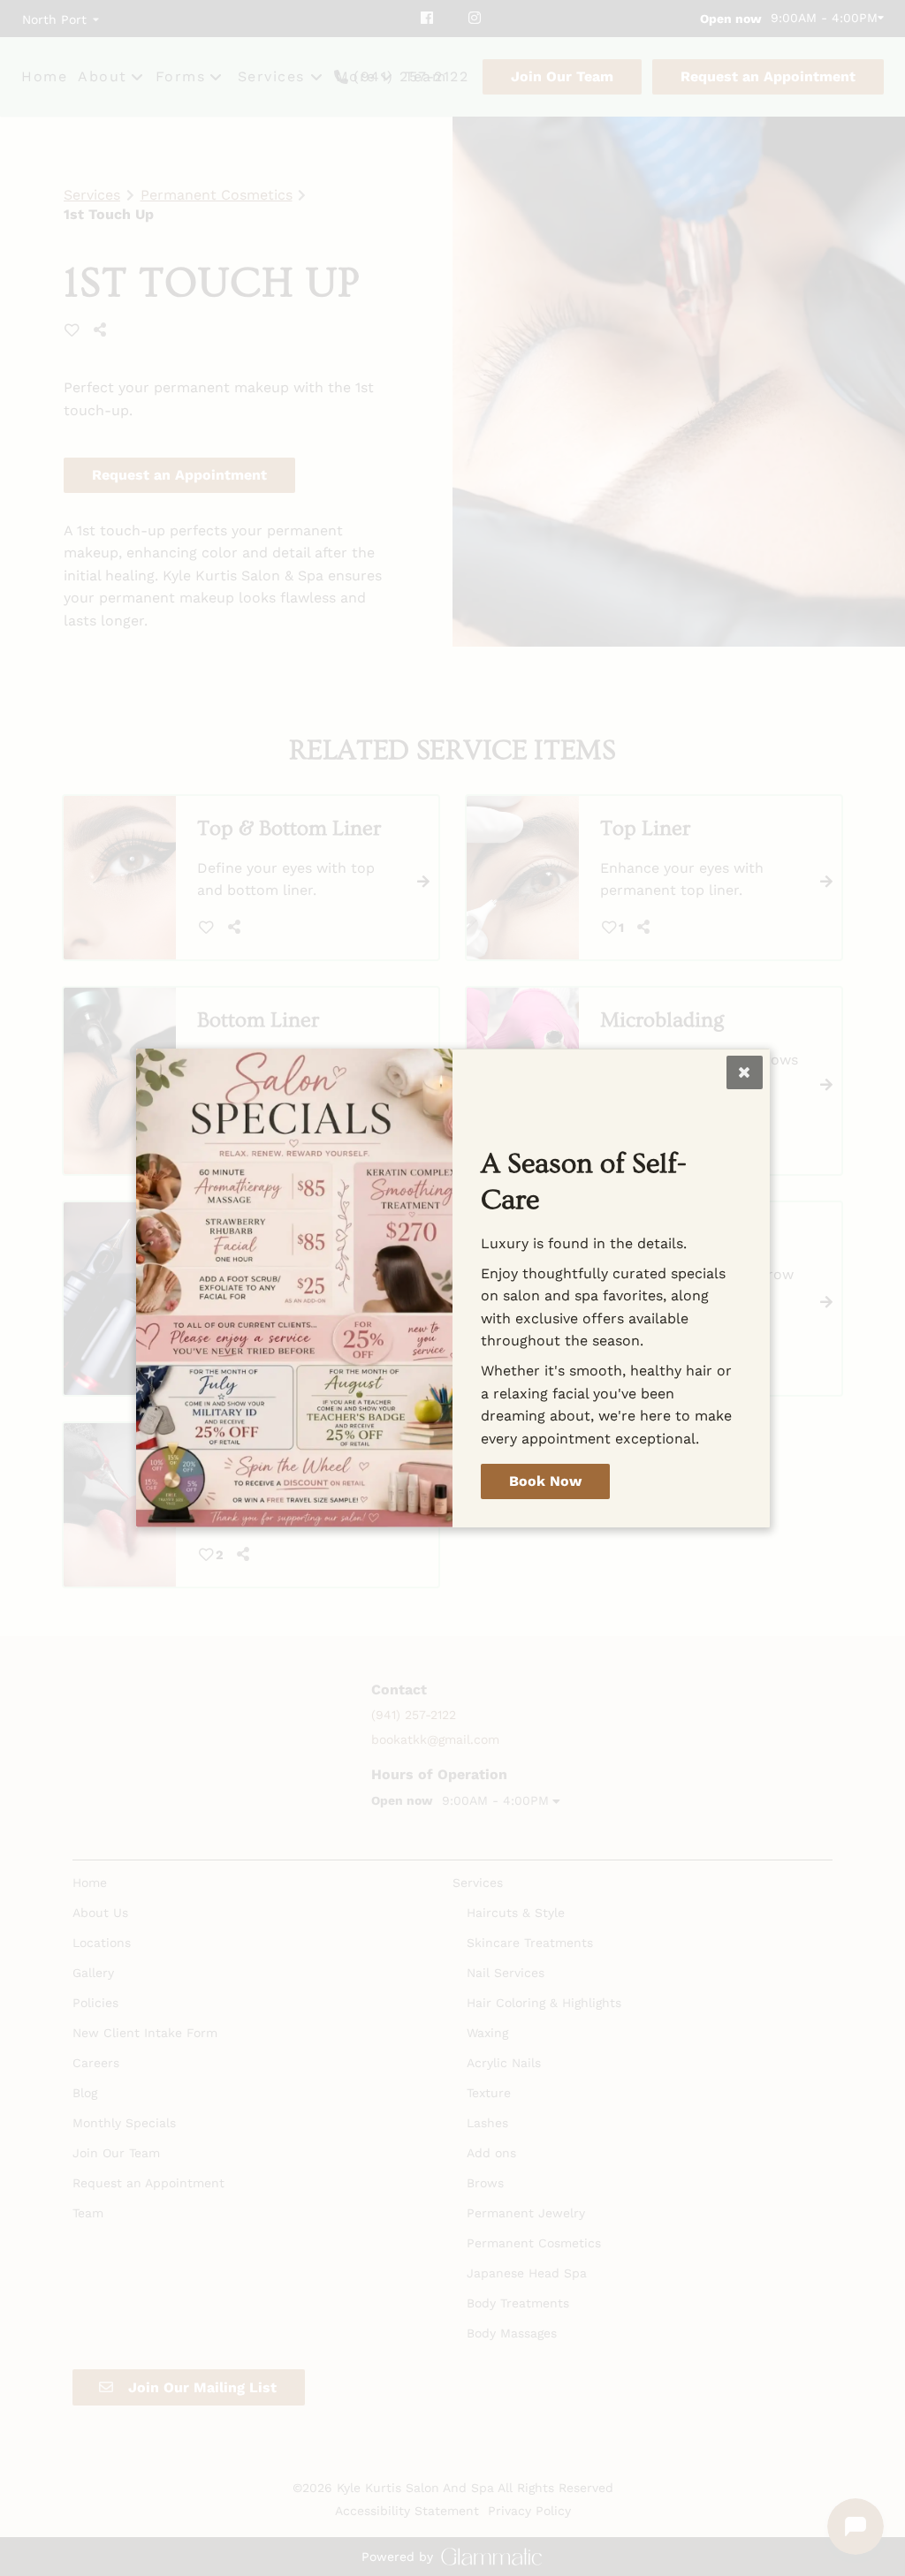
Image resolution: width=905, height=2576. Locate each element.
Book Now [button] (545, 1481)
